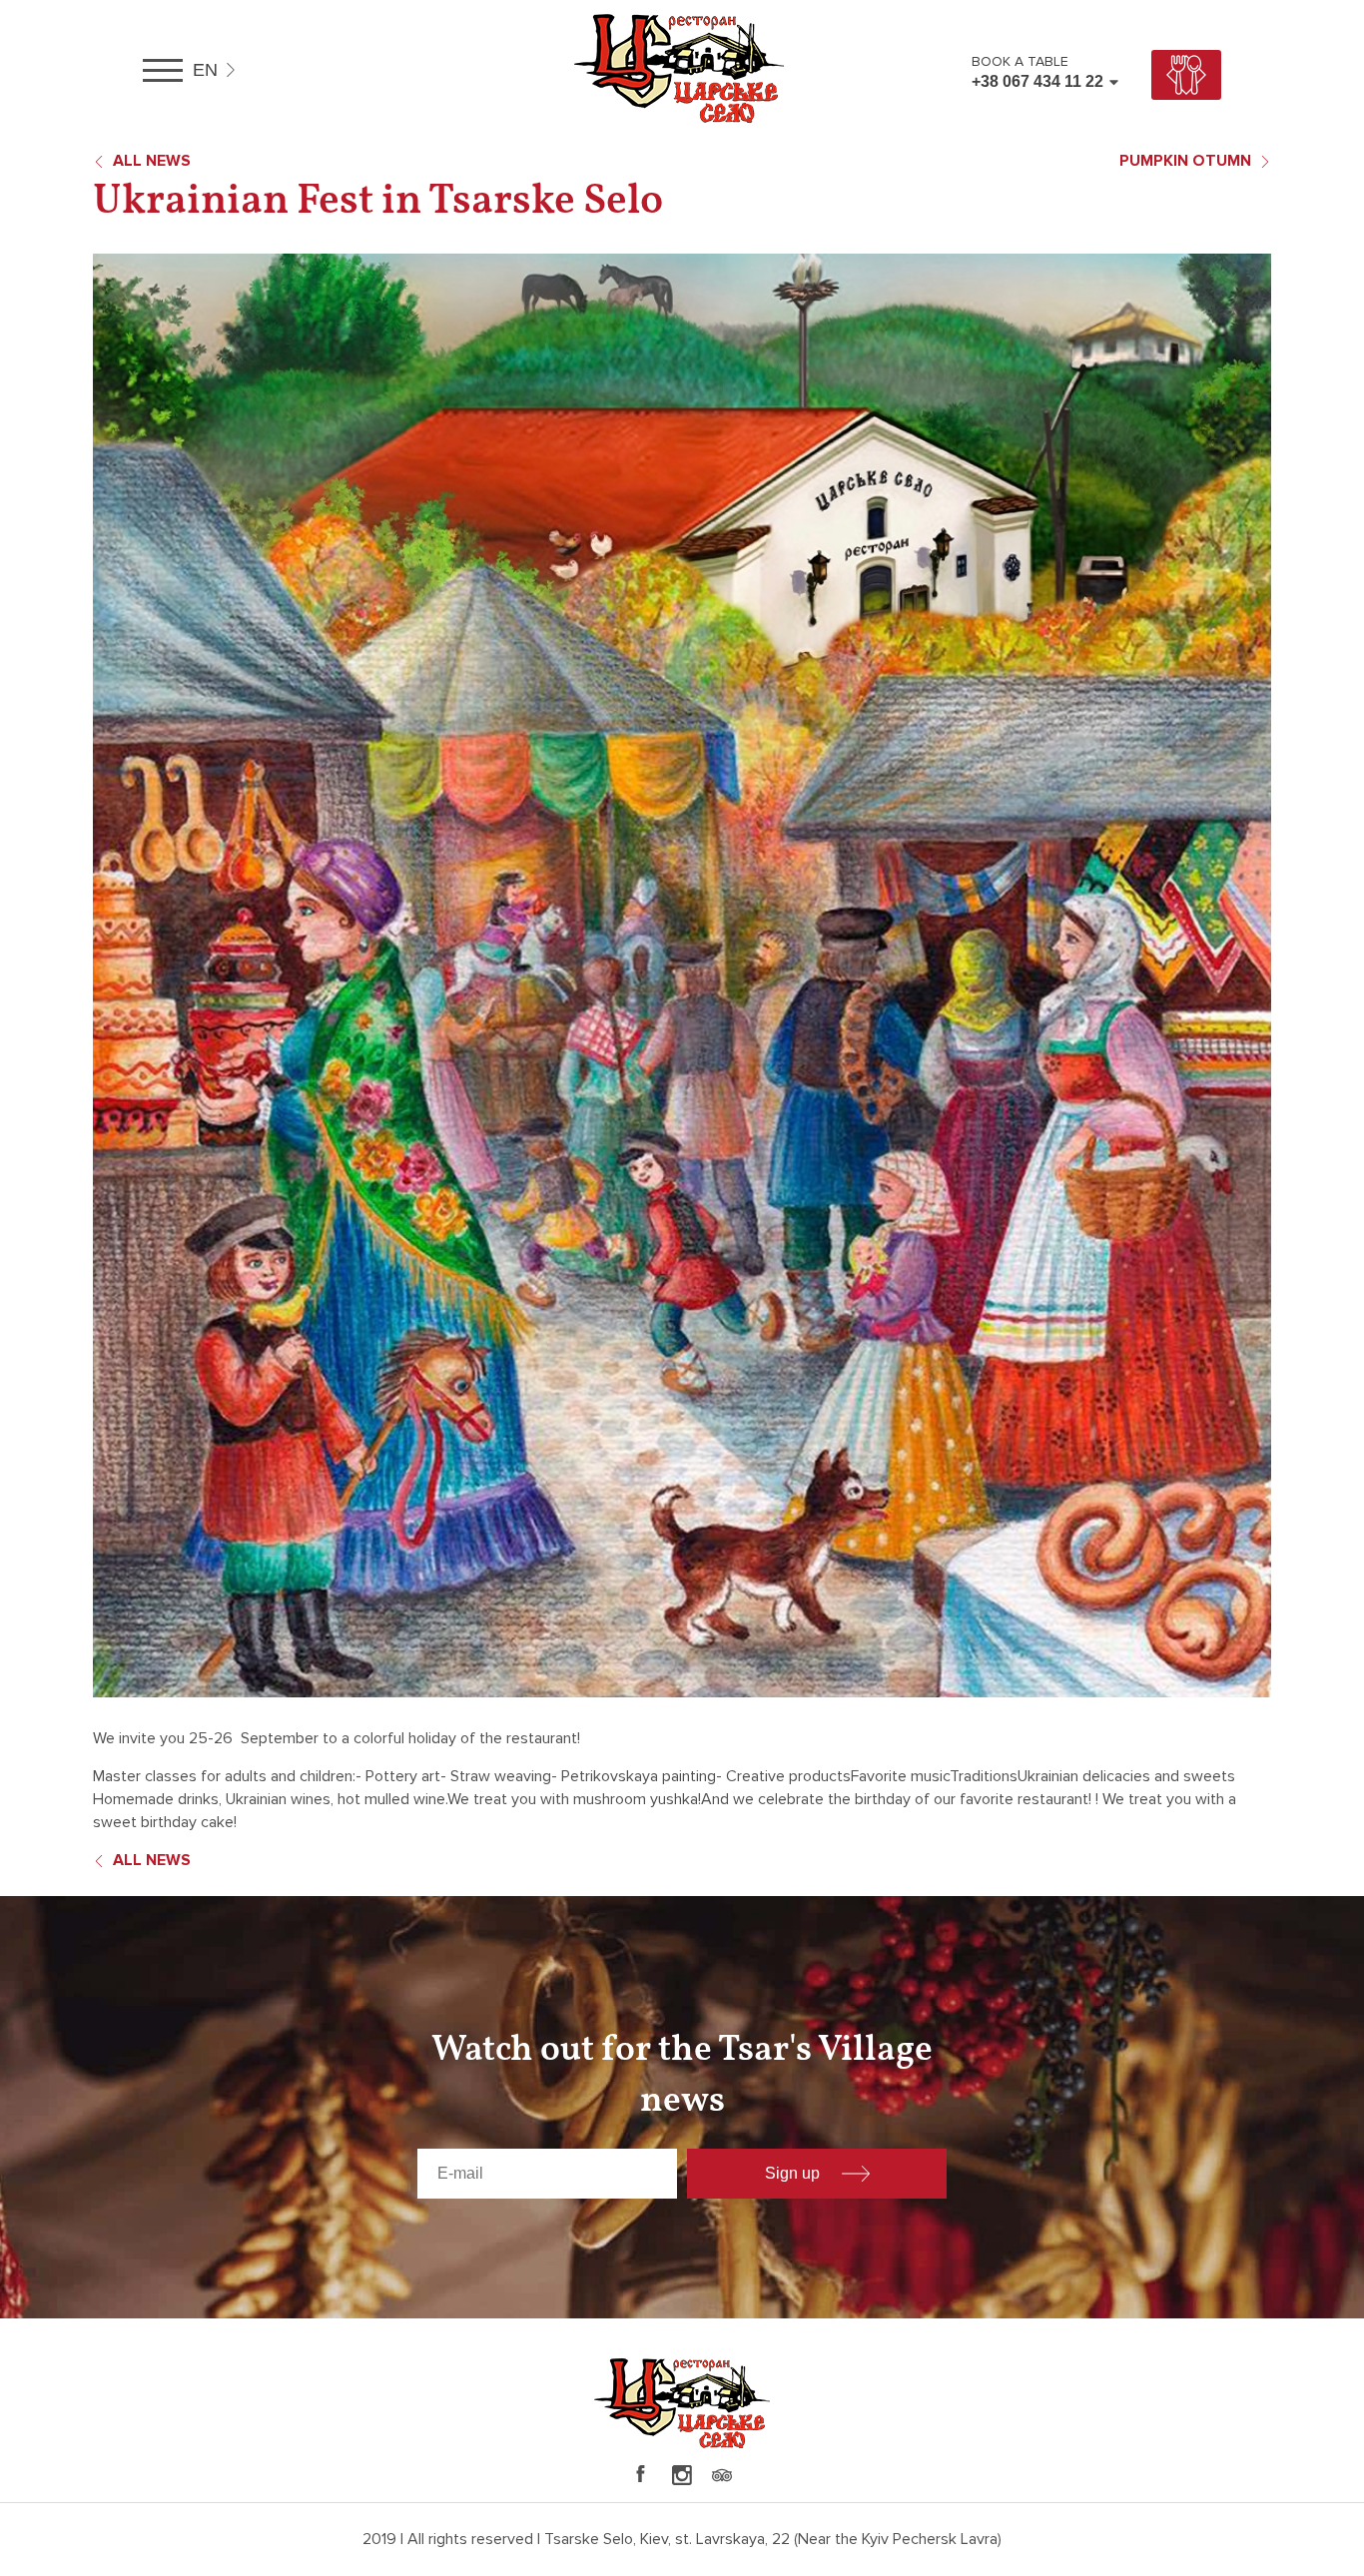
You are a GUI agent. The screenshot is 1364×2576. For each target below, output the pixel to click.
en (205, 70)
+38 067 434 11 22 (1037, 81)
